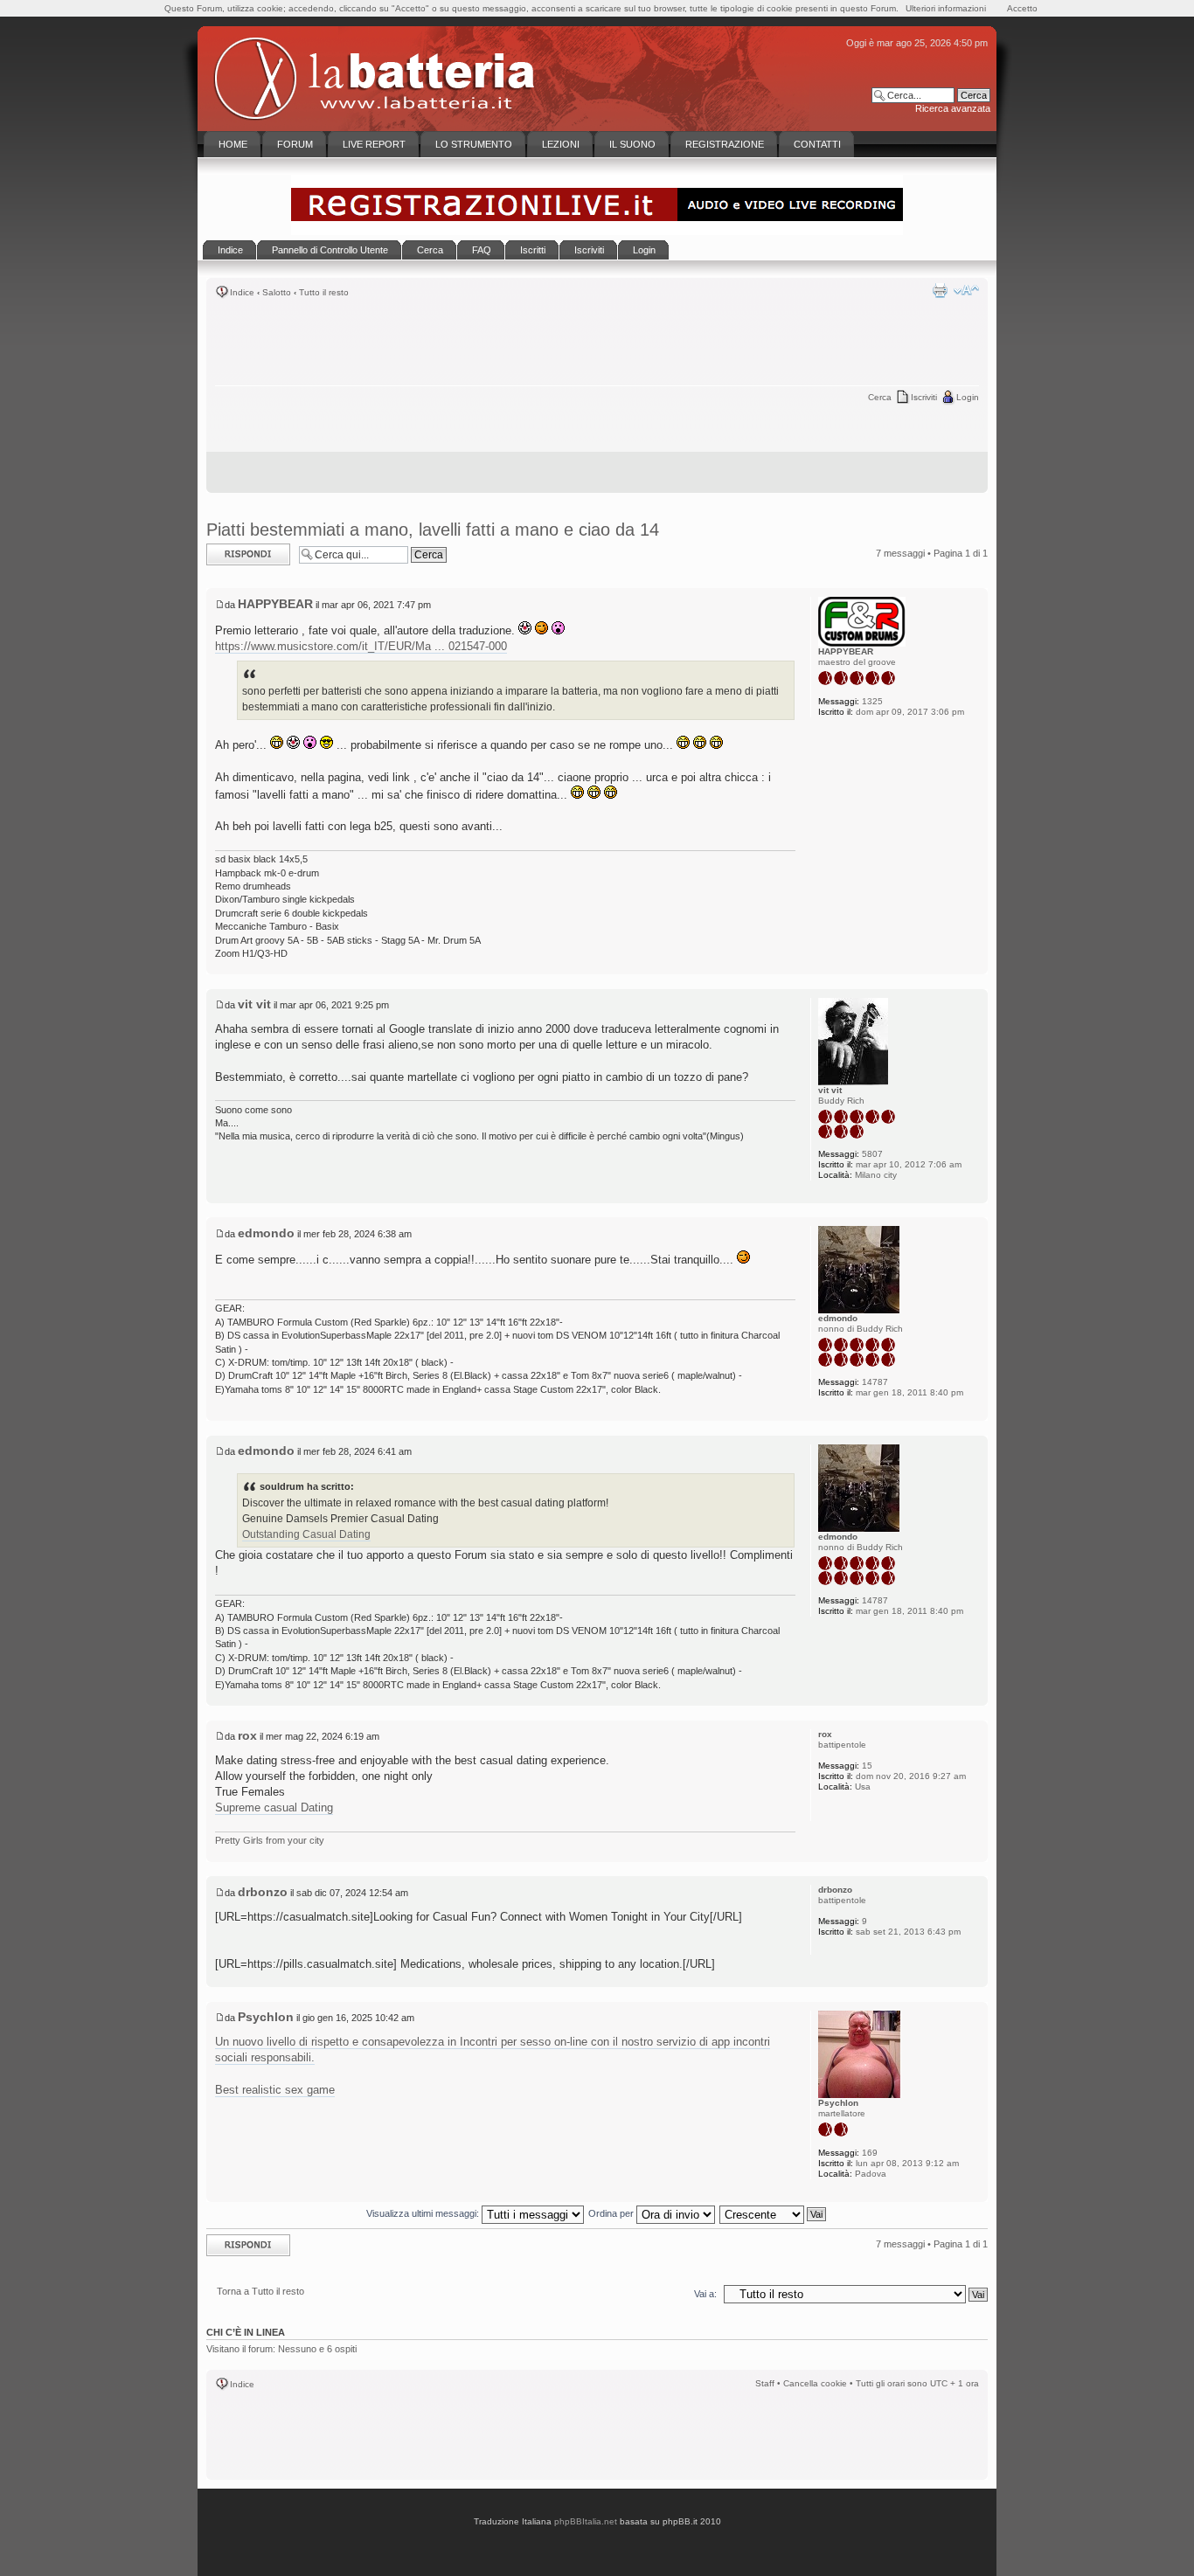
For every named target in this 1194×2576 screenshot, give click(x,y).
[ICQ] (827, 1810)
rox (247, 1735)
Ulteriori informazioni (946, 8)
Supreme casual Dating (274, 1807)
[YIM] (850, 1810)
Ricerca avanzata (953, 108)
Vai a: (705, 2294)
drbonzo (263, 1892)
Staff (765, 2383)
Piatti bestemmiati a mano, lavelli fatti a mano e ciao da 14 (433, 530)
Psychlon (266, 2017)
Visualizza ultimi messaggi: (424, 2213)
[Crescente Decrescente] (774, 2213)
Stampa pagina (940, 290)
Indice (242, 292)
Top (974, 965)
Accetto (1022, 8)
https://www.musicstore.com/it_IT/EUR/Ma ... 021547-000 (361, 646)
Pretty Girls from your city (270, 1840)
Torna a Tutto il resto (260, 2291)
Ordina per (612, 2213)
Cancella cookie (815, 2383)
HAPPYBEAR (275, 604)
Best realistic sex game (275, 2090)
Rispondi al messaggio (229, 554)
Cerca (880, 397)
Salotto (277, 292)
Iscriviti (924, 397)
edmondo (266, 1233)
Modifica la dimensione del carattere (966, 290)
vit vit (254, 1004)
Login (968, 397)
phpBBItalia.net (586, 2521)
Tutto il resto (324, 292)
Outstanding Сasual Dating (306, 1534)
